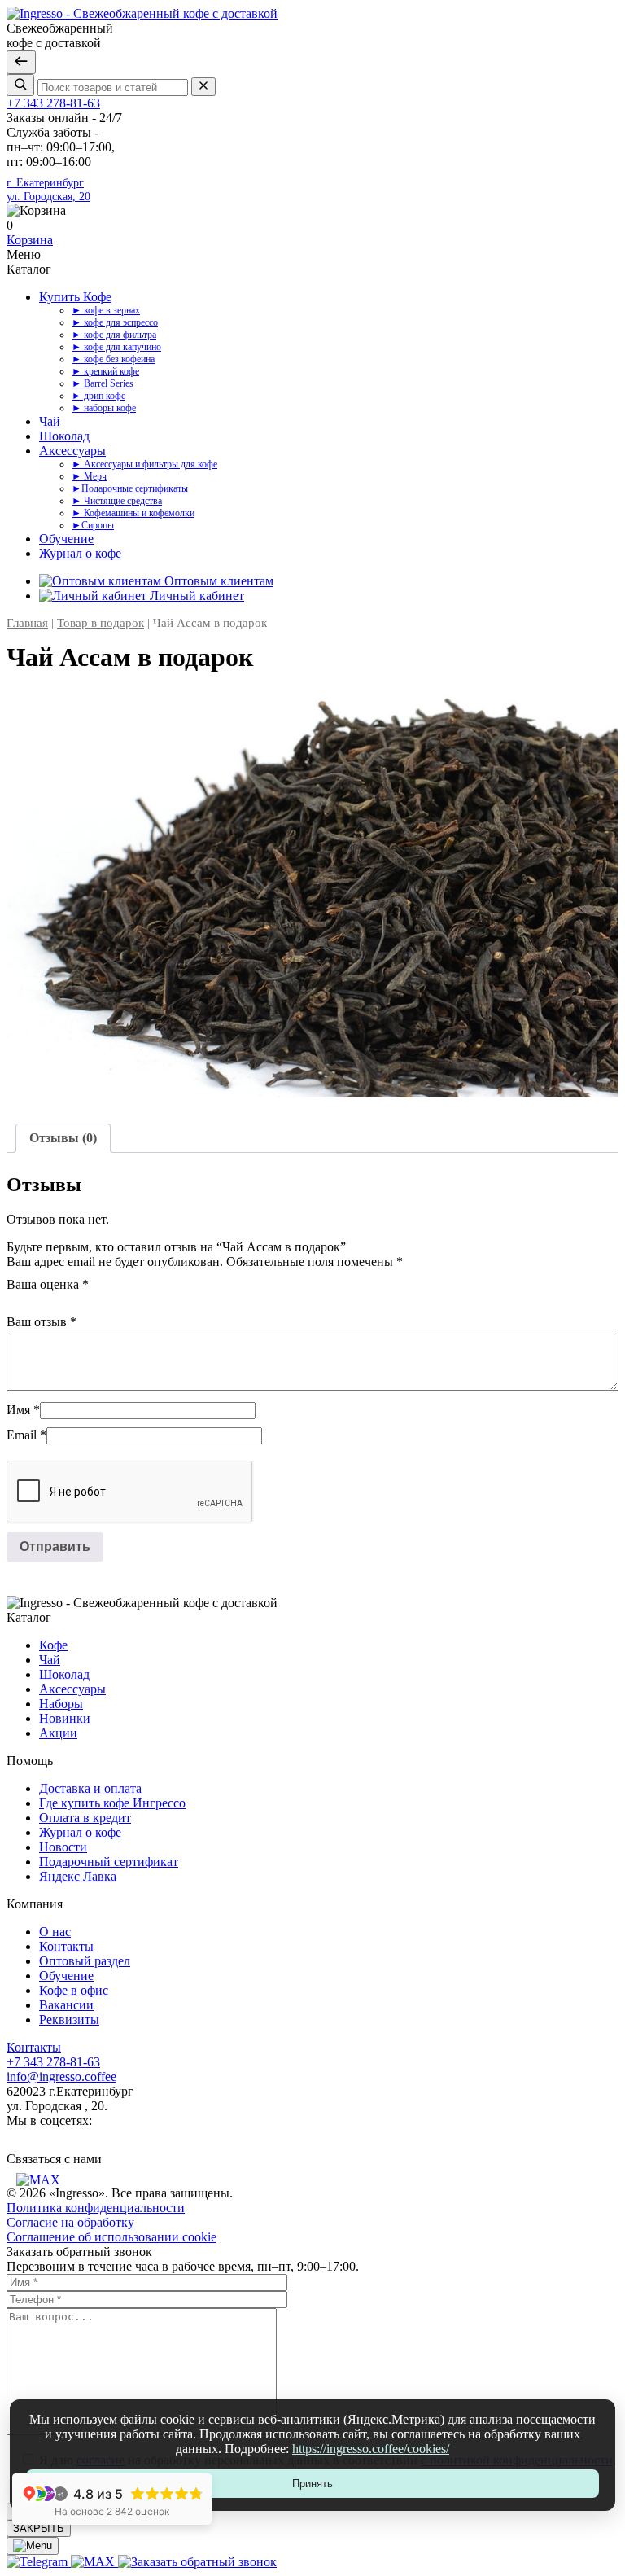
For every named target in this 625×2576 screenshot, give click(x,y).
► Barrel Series (103, 383)
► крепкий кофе (105, 371)
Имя (23, 1410)
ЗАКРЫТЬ (39, 2528)
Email (26, 1435)
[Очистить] (203, 87)
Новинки (65, 1718)
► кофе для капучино (116, 347)
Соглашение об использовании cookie (111, 2237)
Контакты (66, 1946)
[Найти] (20, 85)
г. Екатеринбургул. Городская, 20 (48, 189)
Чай (50, 421)
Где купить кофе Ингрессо (112, 1803)
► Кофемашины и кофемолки (133, 513)
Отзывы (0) (63, 1138)
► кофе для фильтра (114, 335)
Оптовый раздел (85, 1961)
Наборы (61, 1704)
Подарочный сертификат (109, 1862)
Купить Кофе (75, 297)
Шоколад (64, 436)
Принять (312, 2484)
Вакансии (66, 2005)
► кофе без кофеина (113, 359)
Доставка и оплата (90, 1788)
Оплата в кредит (85, 1818)
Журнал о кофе (80, 553)
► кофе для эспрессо (115, 322)
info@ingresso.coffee (61, 2077)
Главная (27, 623)
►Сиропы (93, 525)
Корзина (30, 240)
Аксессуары (72, 451)
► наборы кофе (104, 408)
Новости (63, 1847)
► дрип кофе (98, 396)
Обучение (66, 539)
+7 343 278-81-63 (53, 103)
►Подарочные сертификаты (130, 488)
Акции (58, 1733)
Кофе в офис (74, 1990)
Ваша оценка (48, 1284)
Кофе (53, 1645)
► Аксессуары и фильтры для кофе (144, 464)
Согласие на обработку (70, 2222)
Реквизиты (69, 2020)
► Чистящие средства (117, 501)
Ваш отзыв (42, 1322)
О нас (55, 1932)
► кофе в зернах (106, 310)
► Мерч (89, 476)
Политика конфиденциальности (96, 2208)
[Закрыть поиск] (21, 62)
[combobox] (113, 88)
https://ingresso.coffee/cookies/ (371, 2449)
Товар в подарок (101, 623)
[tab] (63, 1138)
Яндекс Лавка (78, 1876)
